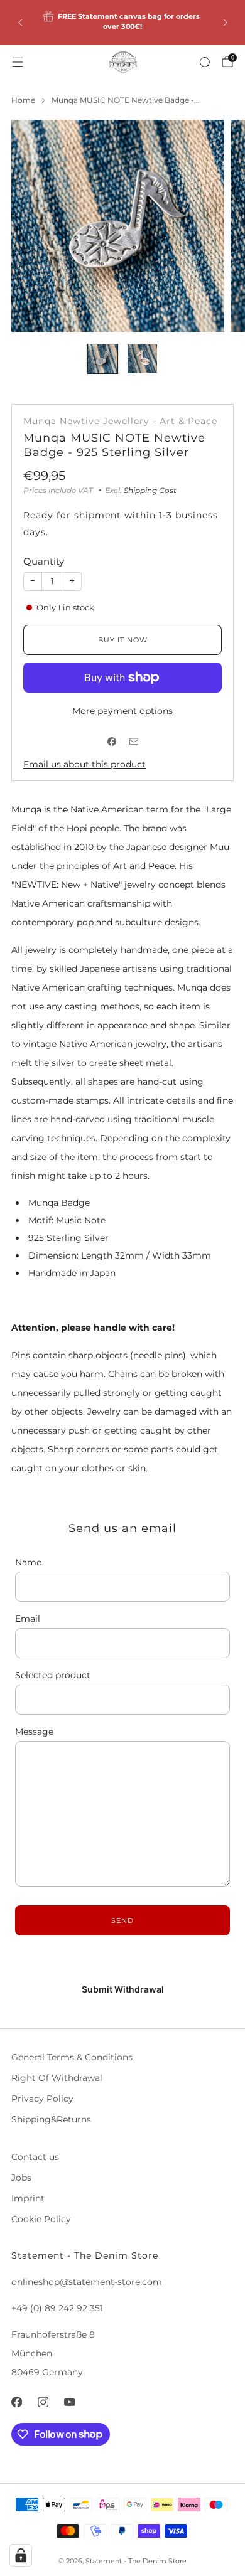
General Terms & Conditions (72, 2057)
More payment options (122, 711)
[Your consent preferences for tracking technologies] (21, 2555)
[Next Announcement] (226, 23)
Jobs (21, 2178)
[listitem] (123, 23)
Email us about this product (84, 764)
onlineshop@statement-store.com (87, 2282)
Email (28, 1619)
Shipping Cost (150, 490)
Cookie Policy (41, 2219)
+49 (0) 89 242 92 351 (57, 2308)
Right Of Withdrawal (57, 2078)
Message (34, 1732)
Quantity (44, 561)
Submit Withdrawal (123, 1989)
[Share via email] (133, 742)
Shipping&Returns (51, 2119)
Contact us (35, 2157)
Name (28, 1562)
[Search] (205, 62)
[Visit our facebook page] (16, 2402)
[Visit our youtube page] (69, 2402)
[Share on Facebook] (112, 742)
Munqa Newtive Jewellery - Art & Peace (120, 421)
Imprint (28, 2198)
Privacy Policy (42, 2099)
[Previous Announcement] (20, 23)
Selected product (53, 1675)
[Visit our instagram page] (43, 2402)
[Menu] (18, 62)
